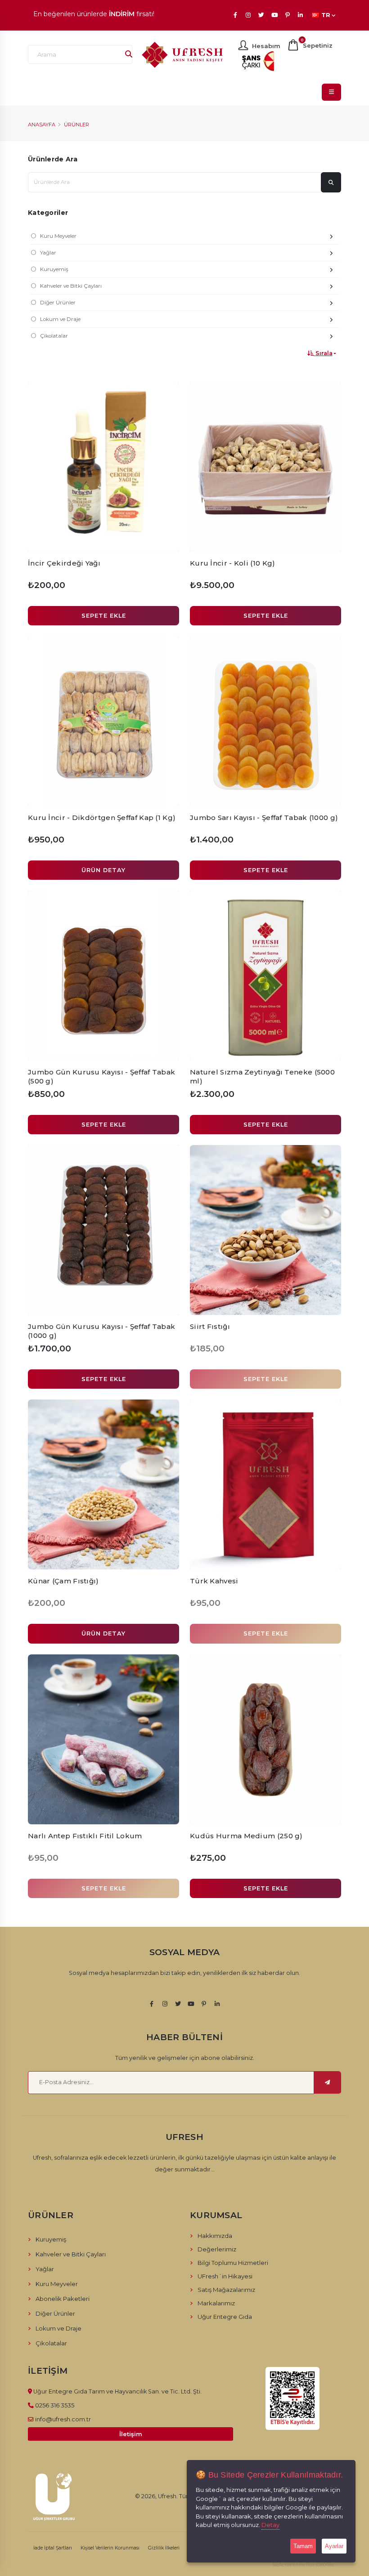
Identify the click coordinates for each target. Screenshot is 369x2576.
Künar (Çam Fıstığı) (63, 1581)
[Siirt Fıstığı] (265, 1230)
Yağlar (48, 253)
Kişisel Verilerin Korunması (110, 2548)
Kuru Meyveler (58, 236)
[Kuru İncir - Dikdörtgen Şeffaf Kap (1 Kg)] (103, 721)
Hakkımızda (215, 2236)
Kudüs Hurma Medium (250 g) (246, 1836)
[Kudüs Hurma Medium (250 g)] (265, 1739)
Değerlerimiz (217, 2249)
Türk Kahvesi (214, 1581)
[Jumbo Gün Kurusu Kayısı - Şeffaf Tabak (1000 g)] (103, 1230)
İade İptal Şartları (53, 2548)
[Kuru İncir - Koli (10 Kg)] (265, 467)
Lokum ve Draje (60, 319)
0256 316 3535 (55, 2405)
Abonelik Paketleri (63, 2299)
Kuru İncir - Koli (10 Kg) (233, 563)
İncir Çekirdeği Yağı (64, 563)
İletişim (131, 2434)
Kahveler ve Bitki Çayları (71, 286)
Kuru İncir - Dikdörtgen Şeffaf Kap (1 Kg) (102, 818)
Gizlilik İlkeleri (164, 2548)
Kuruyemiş (54, 269)
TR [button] (326, 15)
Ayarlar (334, 2546)
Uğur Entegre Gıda (225, 2317)
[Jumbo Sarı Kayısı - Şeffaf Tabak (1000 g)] (265, 721)
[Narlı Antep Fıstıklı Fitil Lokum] (103, 1739)
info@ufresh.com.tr (63, 2419)
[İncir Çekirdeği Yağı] (103, 467)
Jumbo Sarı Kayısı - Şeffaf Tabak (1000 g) (264, 818)
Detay (270, 2525)
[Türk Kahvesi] (265, 1484)
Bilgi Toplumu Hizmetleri (233, 2263)
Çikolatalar (54, 336)
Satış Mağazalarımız (226, 2290)
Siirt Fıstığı (210, 1326)
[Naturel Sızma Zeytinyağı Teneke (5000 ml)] (265, 976)
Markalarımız (216, 2303)
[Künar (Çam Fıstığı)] (103, 1484)
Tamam (303, 2546)
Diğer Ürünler (58, 303)
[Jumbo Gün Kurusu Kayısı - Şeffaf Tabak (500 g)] (103, 976)
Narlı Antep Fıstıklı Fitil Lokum (85, 1836)
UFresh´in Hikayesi (225, 2276)
